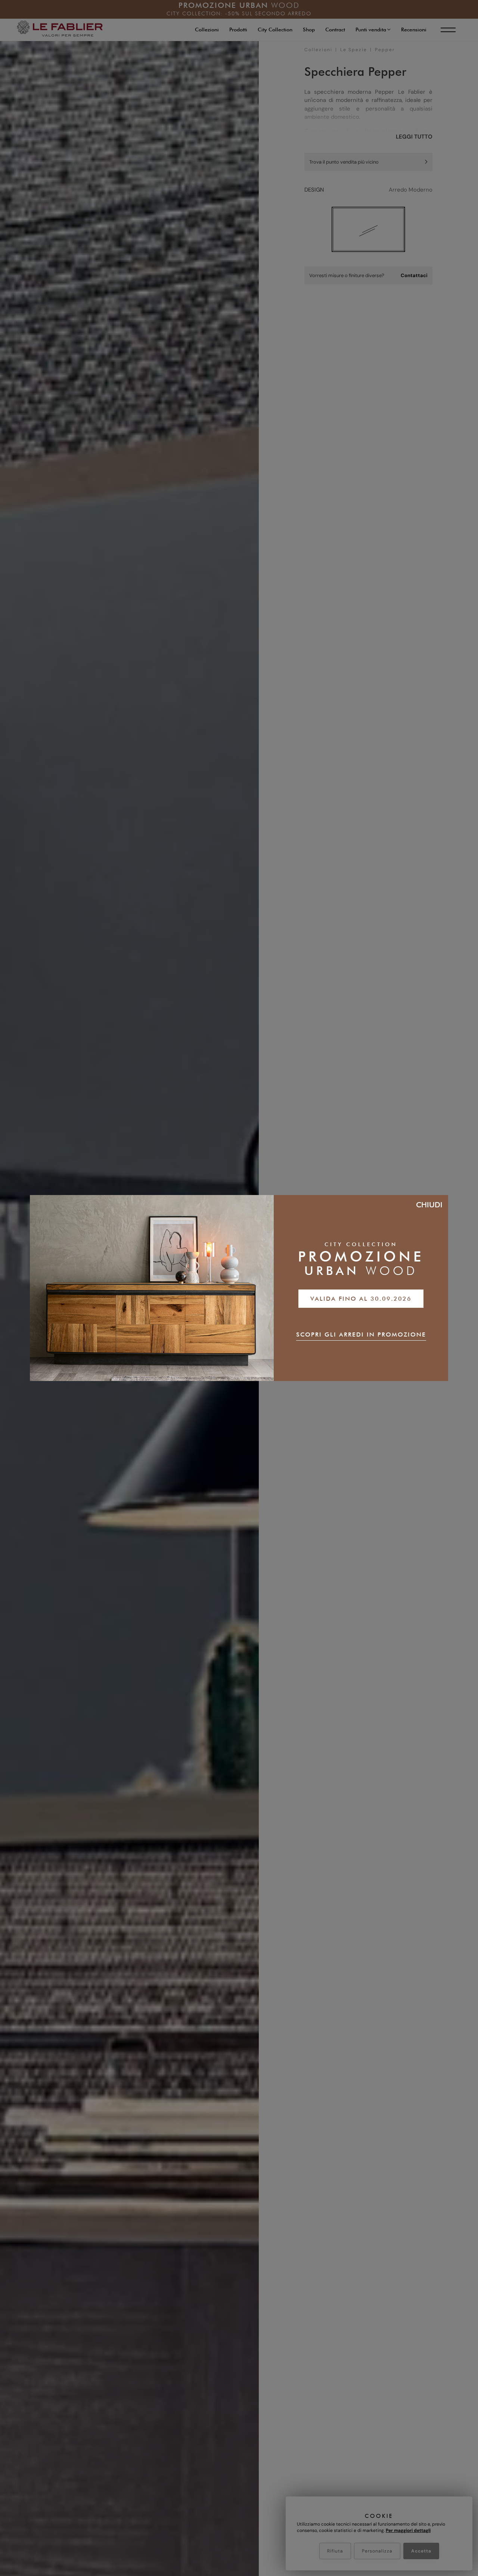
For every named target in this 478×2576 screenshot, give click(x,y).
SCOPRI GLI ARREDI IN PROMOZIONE (361, 1334)
